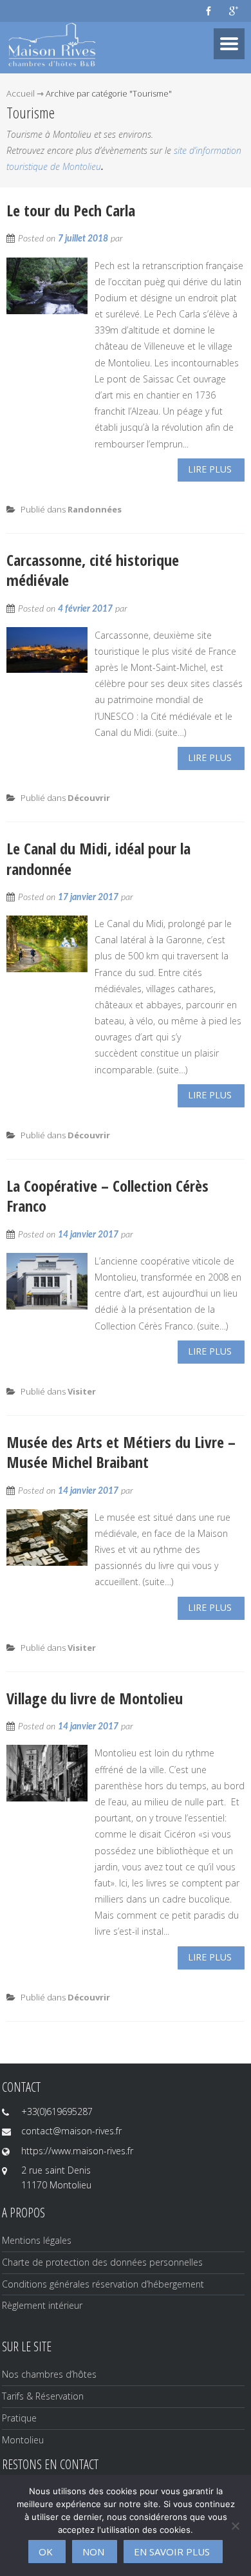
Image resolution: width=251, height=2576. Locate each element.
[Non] (235, 2526)
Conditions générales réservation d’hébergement (103, 2284)
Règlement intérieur (42, 2305)
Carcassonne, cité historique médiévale (93, 570)
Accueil (21, 93)
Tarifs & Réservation (43, 2396)
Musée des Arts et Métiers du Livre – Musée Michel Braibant (121, 1452)
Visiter (82, 1391)
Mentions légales (37, 2240)
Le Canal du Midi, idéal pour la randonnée (98, 858)
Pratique (19, 2418)
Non (93, 2552)
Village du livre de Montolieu (95, 1698)
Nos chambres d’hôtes (49, 2374)
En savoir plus (172, 2552)
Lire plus (210, 469)
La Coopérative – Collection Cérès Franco (107, 1196)
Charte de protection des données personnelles (102, 2262)
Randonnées (95, 509)
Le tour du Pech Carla (71, 210)
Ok (46, 2552)
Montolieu (23, 2440)
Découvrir (89, 798)
